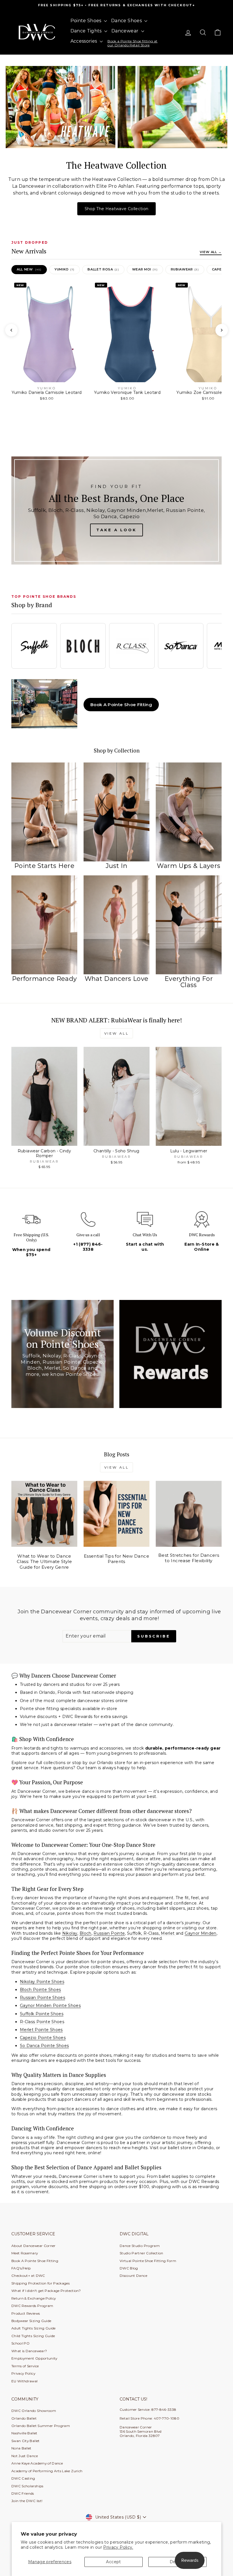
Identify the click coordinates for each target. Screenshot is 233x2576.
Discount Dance (133, 2276)
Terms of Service (25, 2366)
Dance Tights (87, 31)
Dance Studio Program (140, 2246)
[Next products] (222, 330)
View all (117, 1033)
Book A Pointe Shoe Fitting (121, 705)
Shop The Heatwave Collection (117, 209)
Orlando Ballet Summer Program (41, 2426)
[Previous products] (11, 330)
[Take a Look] (116, 510)
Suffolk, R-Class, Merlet (151, 1933)
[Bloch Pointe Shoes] (83, 646)
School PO (20, 2343)
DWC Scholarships (27, 2486)
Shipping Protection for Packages (40, 2283)
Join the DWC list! (27, 2501)
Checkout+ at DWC (28, 2276)
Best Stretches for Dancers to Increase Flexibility (189, 1558)
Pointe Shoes (87, 21)
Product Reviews (26, 2313)
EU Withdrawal (25, 2381)
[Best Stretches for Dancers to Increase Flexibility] (189, 1514)
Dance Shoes (127, 21)
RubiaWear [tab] (185, 269)
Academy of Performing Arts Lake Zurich (47, 2471)
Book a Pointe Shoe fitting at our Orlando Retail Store (132, 43)
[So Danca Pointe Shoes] (181, 646)
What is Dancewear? (29, 2351)
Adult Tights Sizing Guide (34, 2328)
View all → (211, 252)
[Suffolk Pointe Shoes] (34, 646)
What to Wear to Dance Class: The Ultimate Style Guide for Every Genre (44, 1562)
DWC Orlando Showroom (34, 2411)
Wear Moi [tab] (145, 269)
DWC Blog (129, 2268)
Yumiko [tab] (65, 269)
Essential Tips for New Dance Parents (116, 1559)
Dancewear (126, 31)
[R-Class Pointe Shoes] (132, 646)
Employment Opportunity (34, 2358)
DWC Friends (23, 2493)
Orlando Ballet (24, 2418)
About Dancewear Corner (34, 2246)
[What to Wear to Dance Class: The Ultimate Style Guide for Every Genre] (44, 1514)
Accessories (84, 41)
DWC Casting (23, 2478)
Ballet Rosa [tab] (103, 269)
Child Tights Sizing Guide (33, 2336)
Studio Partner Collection (142, 2253)
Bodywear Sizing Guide (31, 2321)
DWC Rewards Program (32, 2306)
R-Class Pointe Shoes (42, 2022)
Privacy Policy (23, 2373)
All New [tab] (29, 269)
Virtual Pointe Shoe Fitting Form (148, 2261)
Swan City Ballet (26, 2441)
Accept (113, 2562)
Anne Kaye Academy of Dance (37, 2463)
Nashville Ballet (24, 2433)
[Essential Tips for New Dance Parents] (116, 1514)
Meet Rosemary (25, 2253)
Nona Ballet (21, 2448)
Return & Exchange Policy (34, 2298)
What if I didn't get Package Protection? (46, 2291)
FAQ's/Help (21, 2268)
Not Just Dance (25, 2456)
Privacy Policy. (118, 2547)
